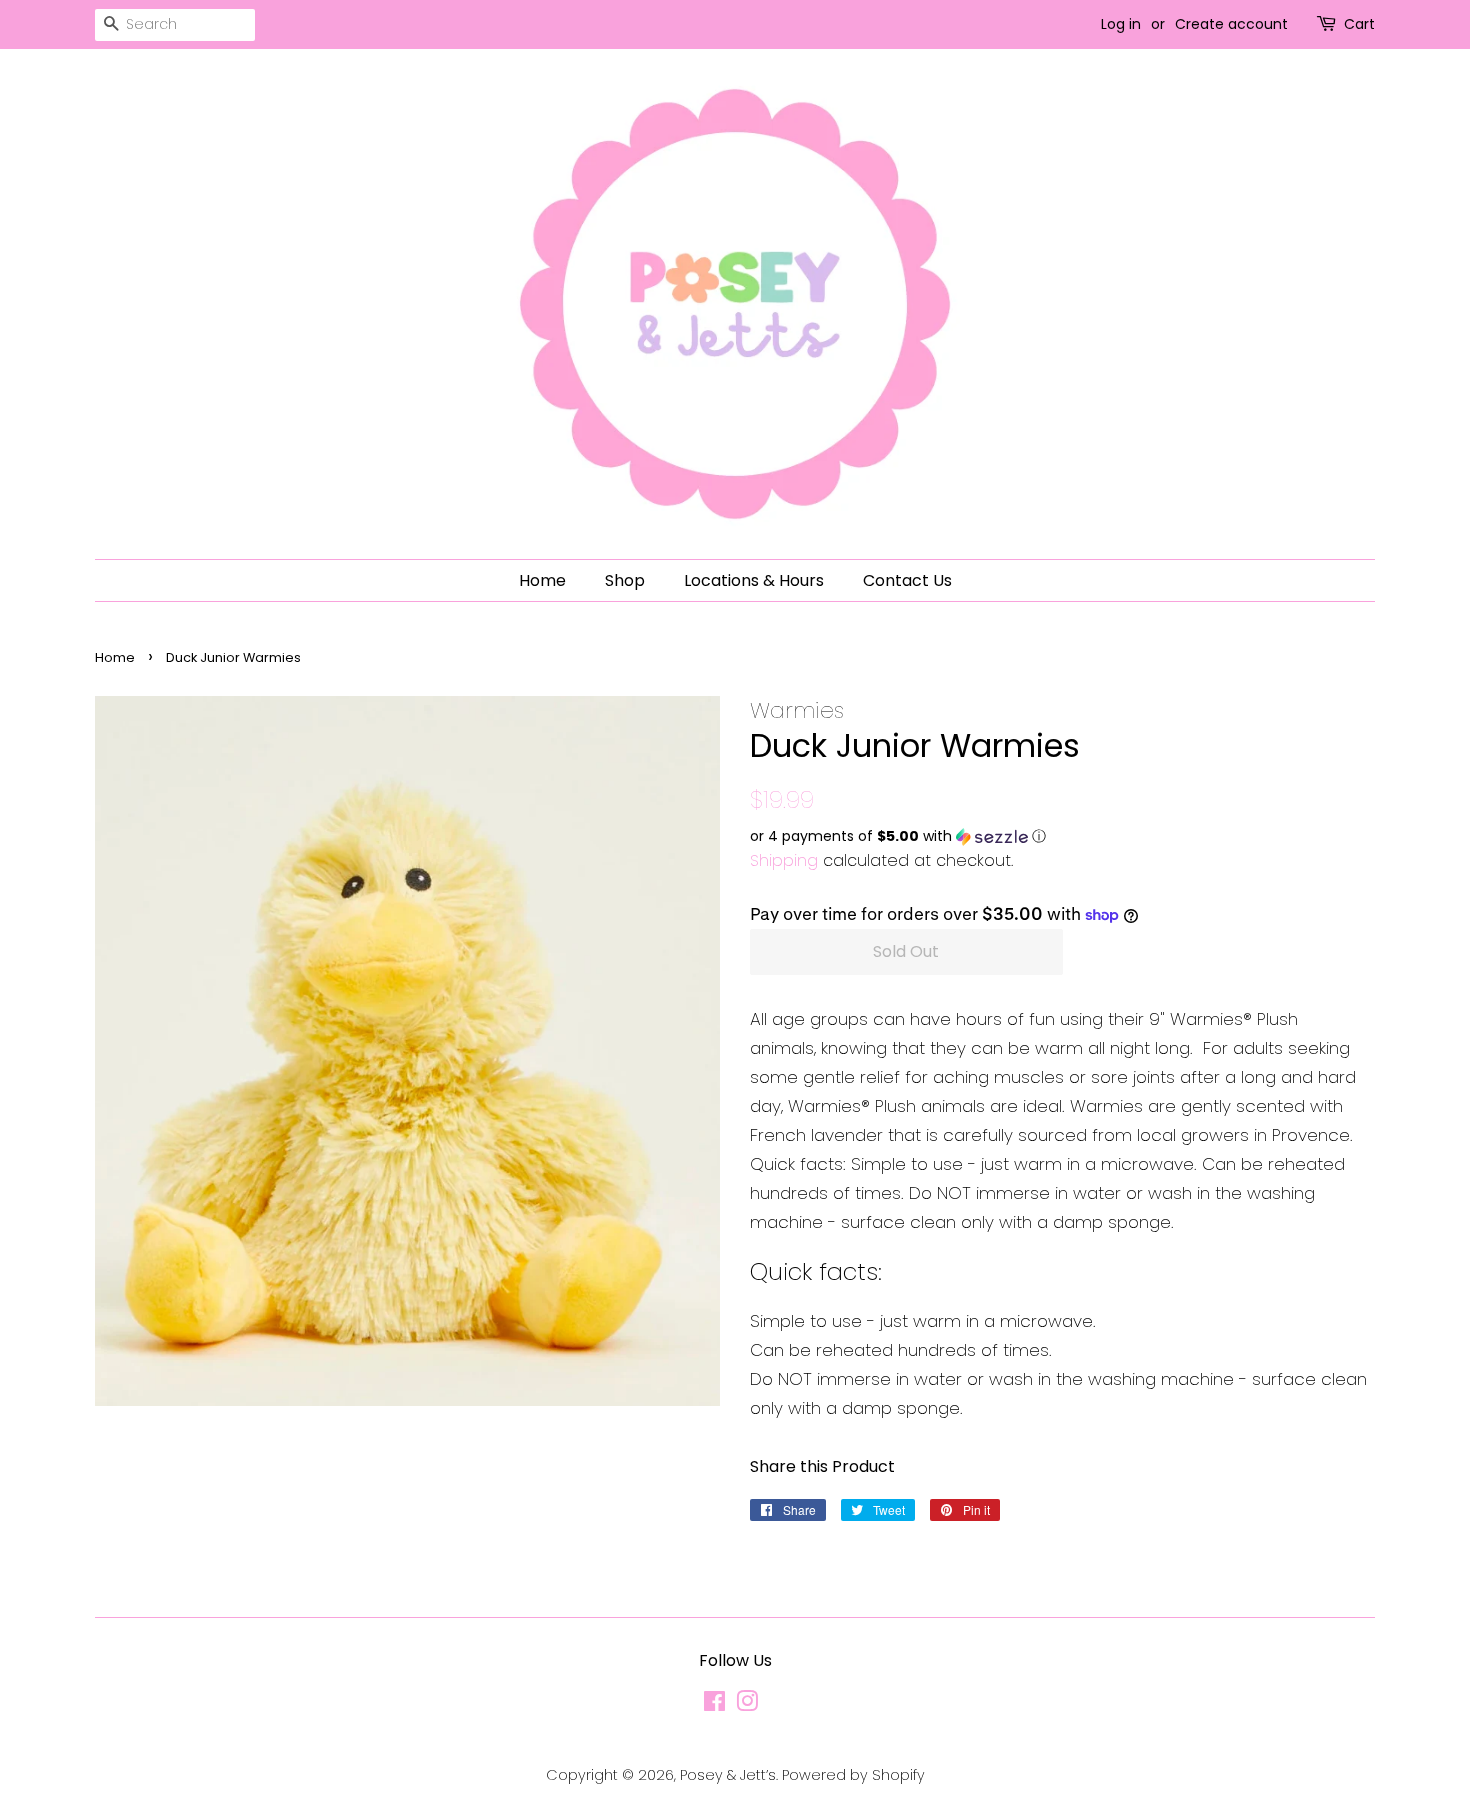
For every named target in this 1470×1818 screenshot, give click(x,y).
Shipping (784, 860)
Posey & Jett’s (728, 1775)
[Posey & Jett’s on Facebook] (714, 1705)
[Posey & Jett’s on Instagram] (747, 1705)
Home (542, 580)
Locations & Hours (754, 580)
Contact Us (907, 580)
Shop (625, 580)
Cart (1359, 24)
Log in (1121, 24)
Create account (1231, 24)
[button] (1062, 836)
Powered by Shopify (853, 1775)
